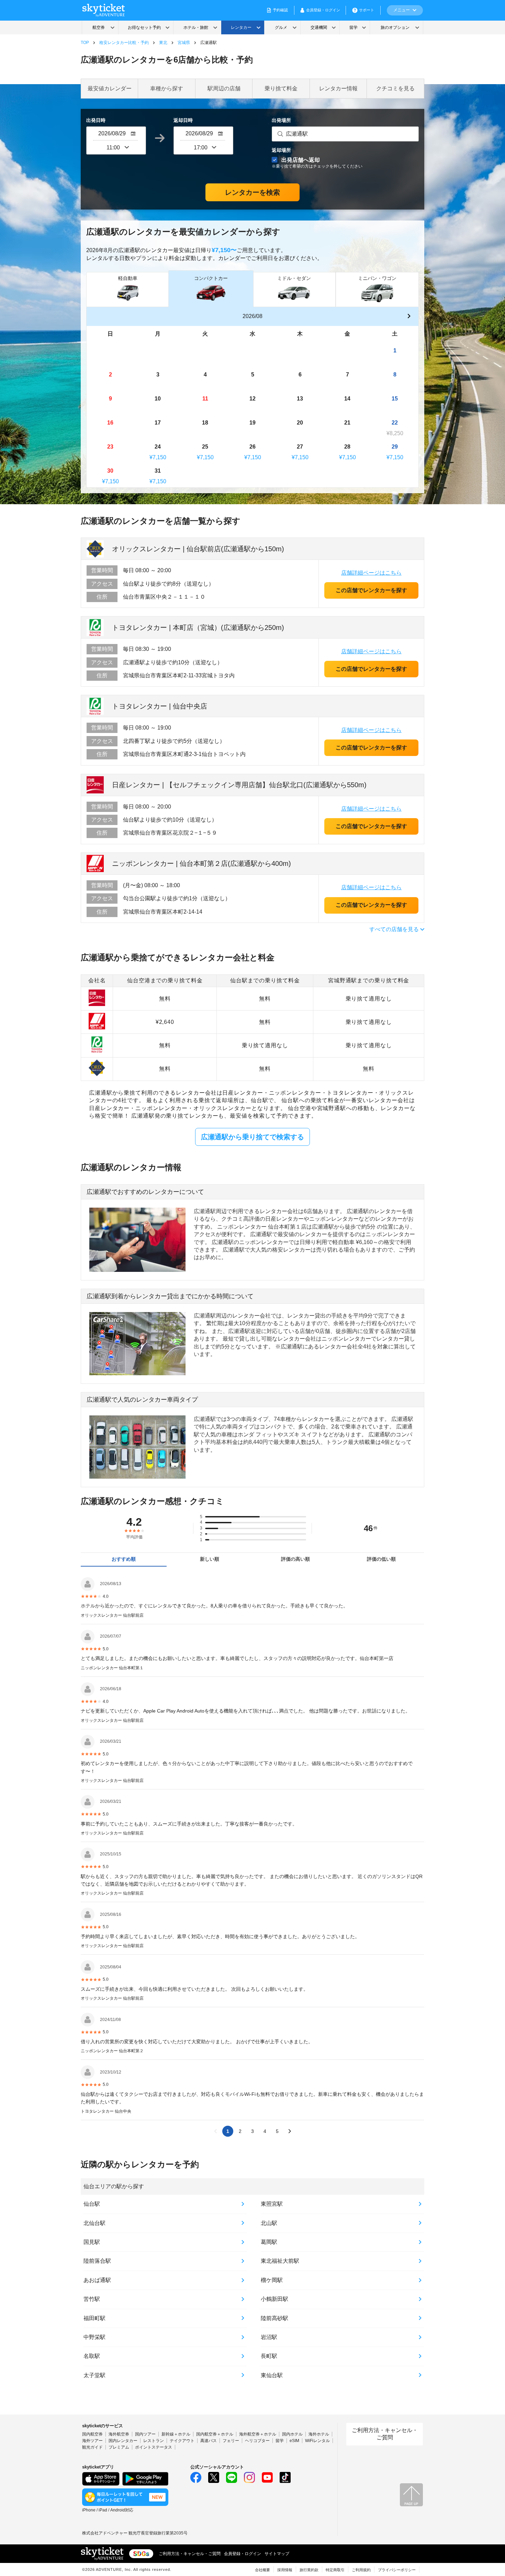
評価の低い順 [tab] (381, 1559)
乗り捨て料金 (281, 88)
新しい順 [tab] (210, 1559)
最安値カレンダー (110, 88)
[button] (409, 317)
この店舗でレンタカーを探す (371, 590)
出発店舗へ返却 (317, 163)
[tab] (128, 289)
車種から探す (167, 88)
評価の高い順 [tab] (295, 1559)
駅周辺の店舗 (224, 88)
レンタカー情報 (338, 88)
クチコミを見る (395, 88)
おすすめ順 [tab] (124, 1559)
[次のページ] (290, 2131)
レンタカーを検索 (252, 192)
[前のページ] (215, 2131)
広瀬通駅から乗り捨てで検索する (252, 1137)
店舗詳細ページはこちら (371, 573)
